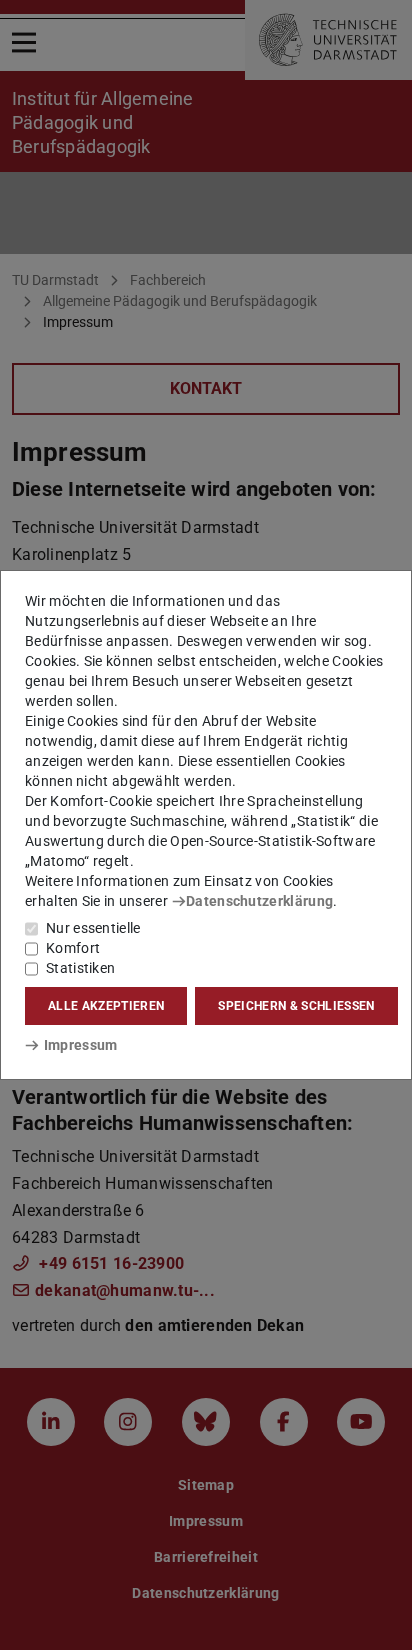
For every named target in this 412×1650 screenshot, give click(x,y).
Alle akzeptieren (106, 1006)
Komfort (73, 948)
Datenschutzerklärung (259, 901)
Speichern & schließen (296, 1006)
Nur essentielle (93, 928)
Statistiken (80, 968)
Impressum (80, 1045)
